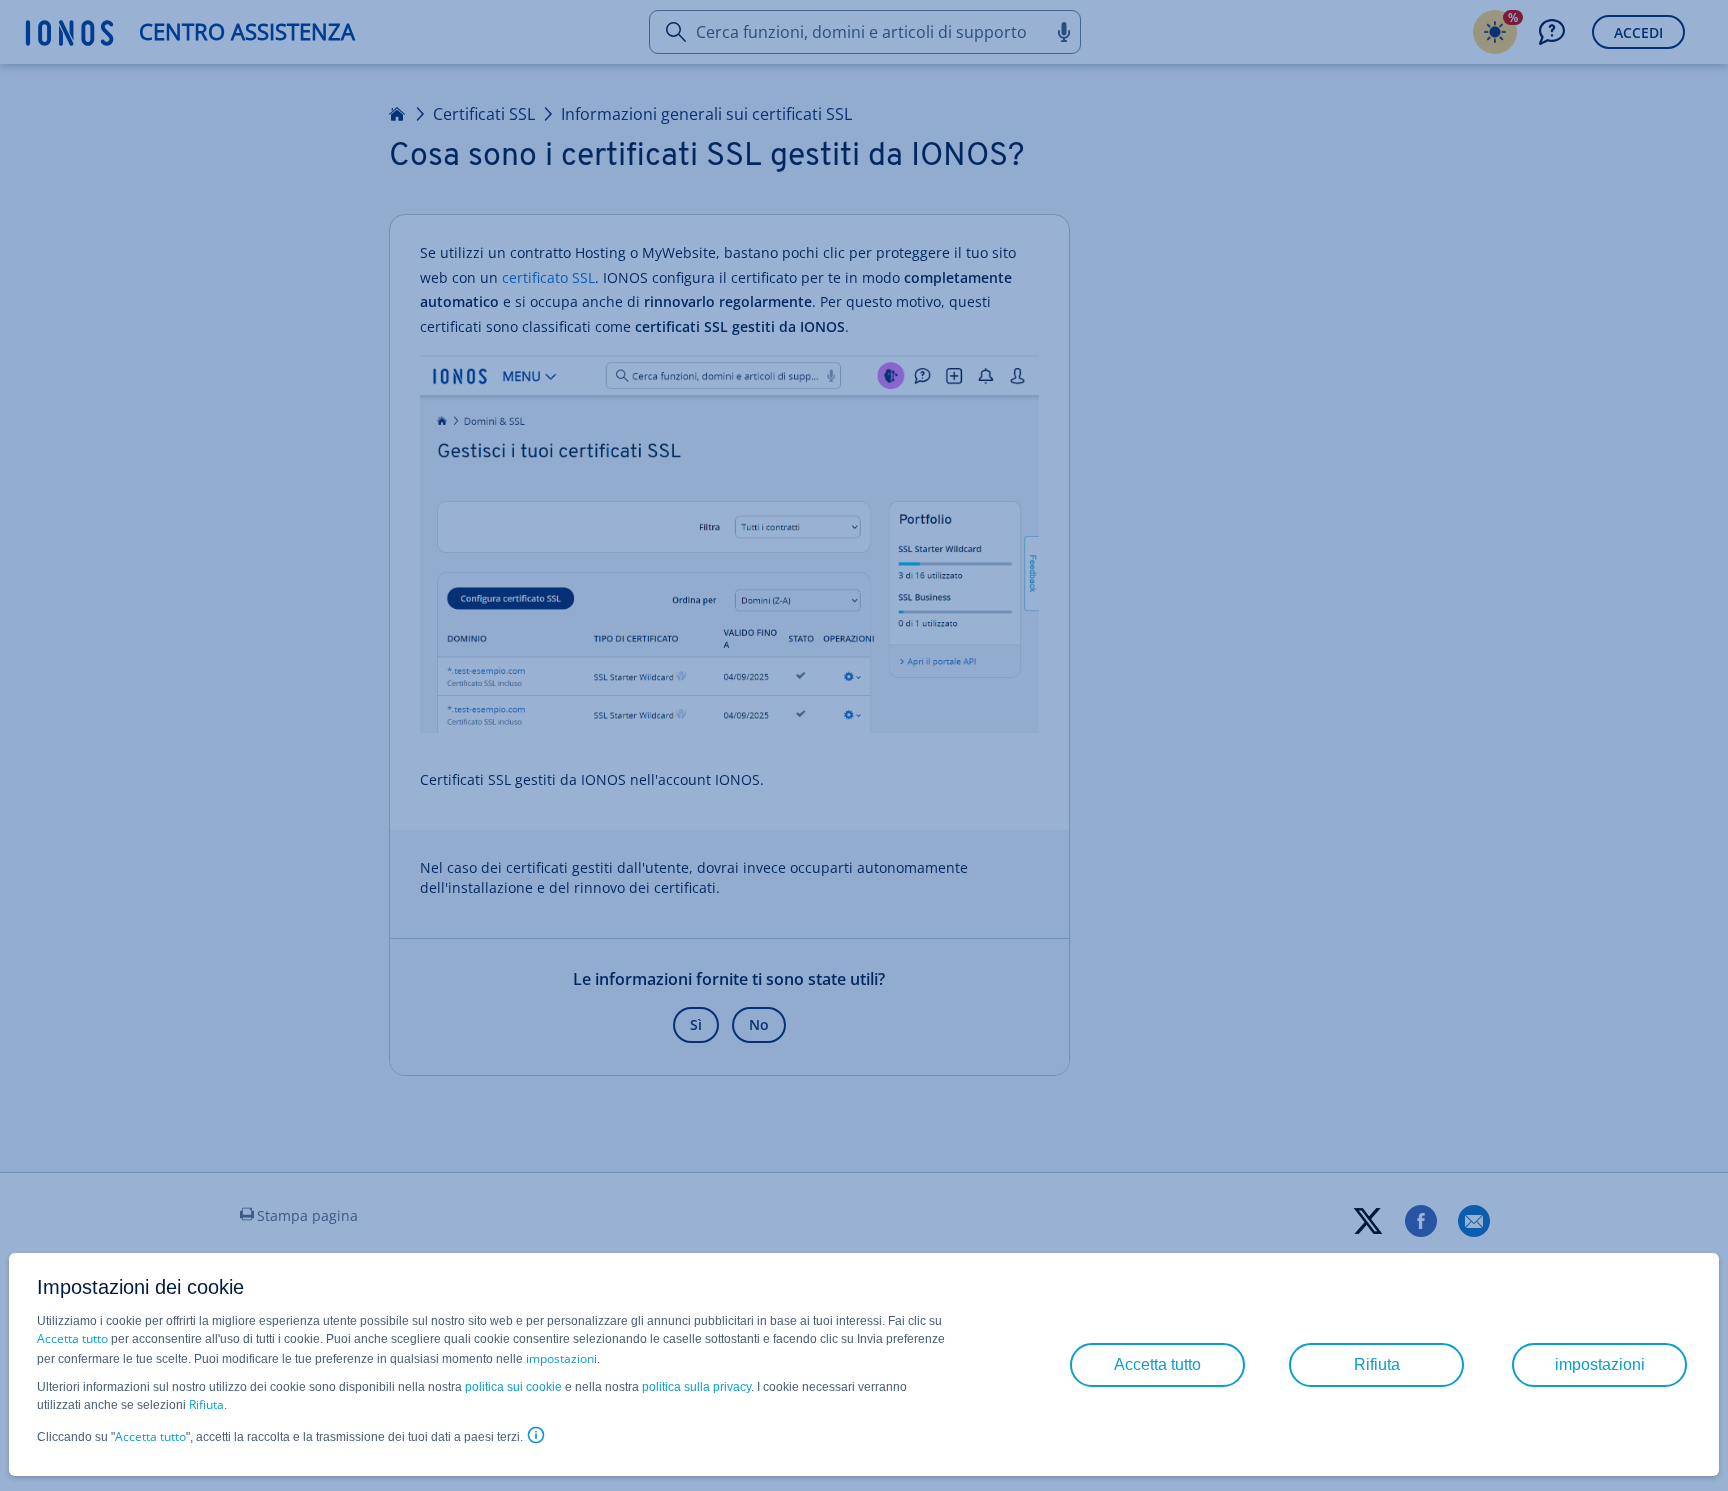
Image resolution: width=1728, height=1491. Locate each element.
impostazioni (561, 1358)
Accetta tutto (72, 1338)
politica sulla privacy (696, 1387)
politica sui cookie (513, 1387)
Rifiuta (206, 1404)
